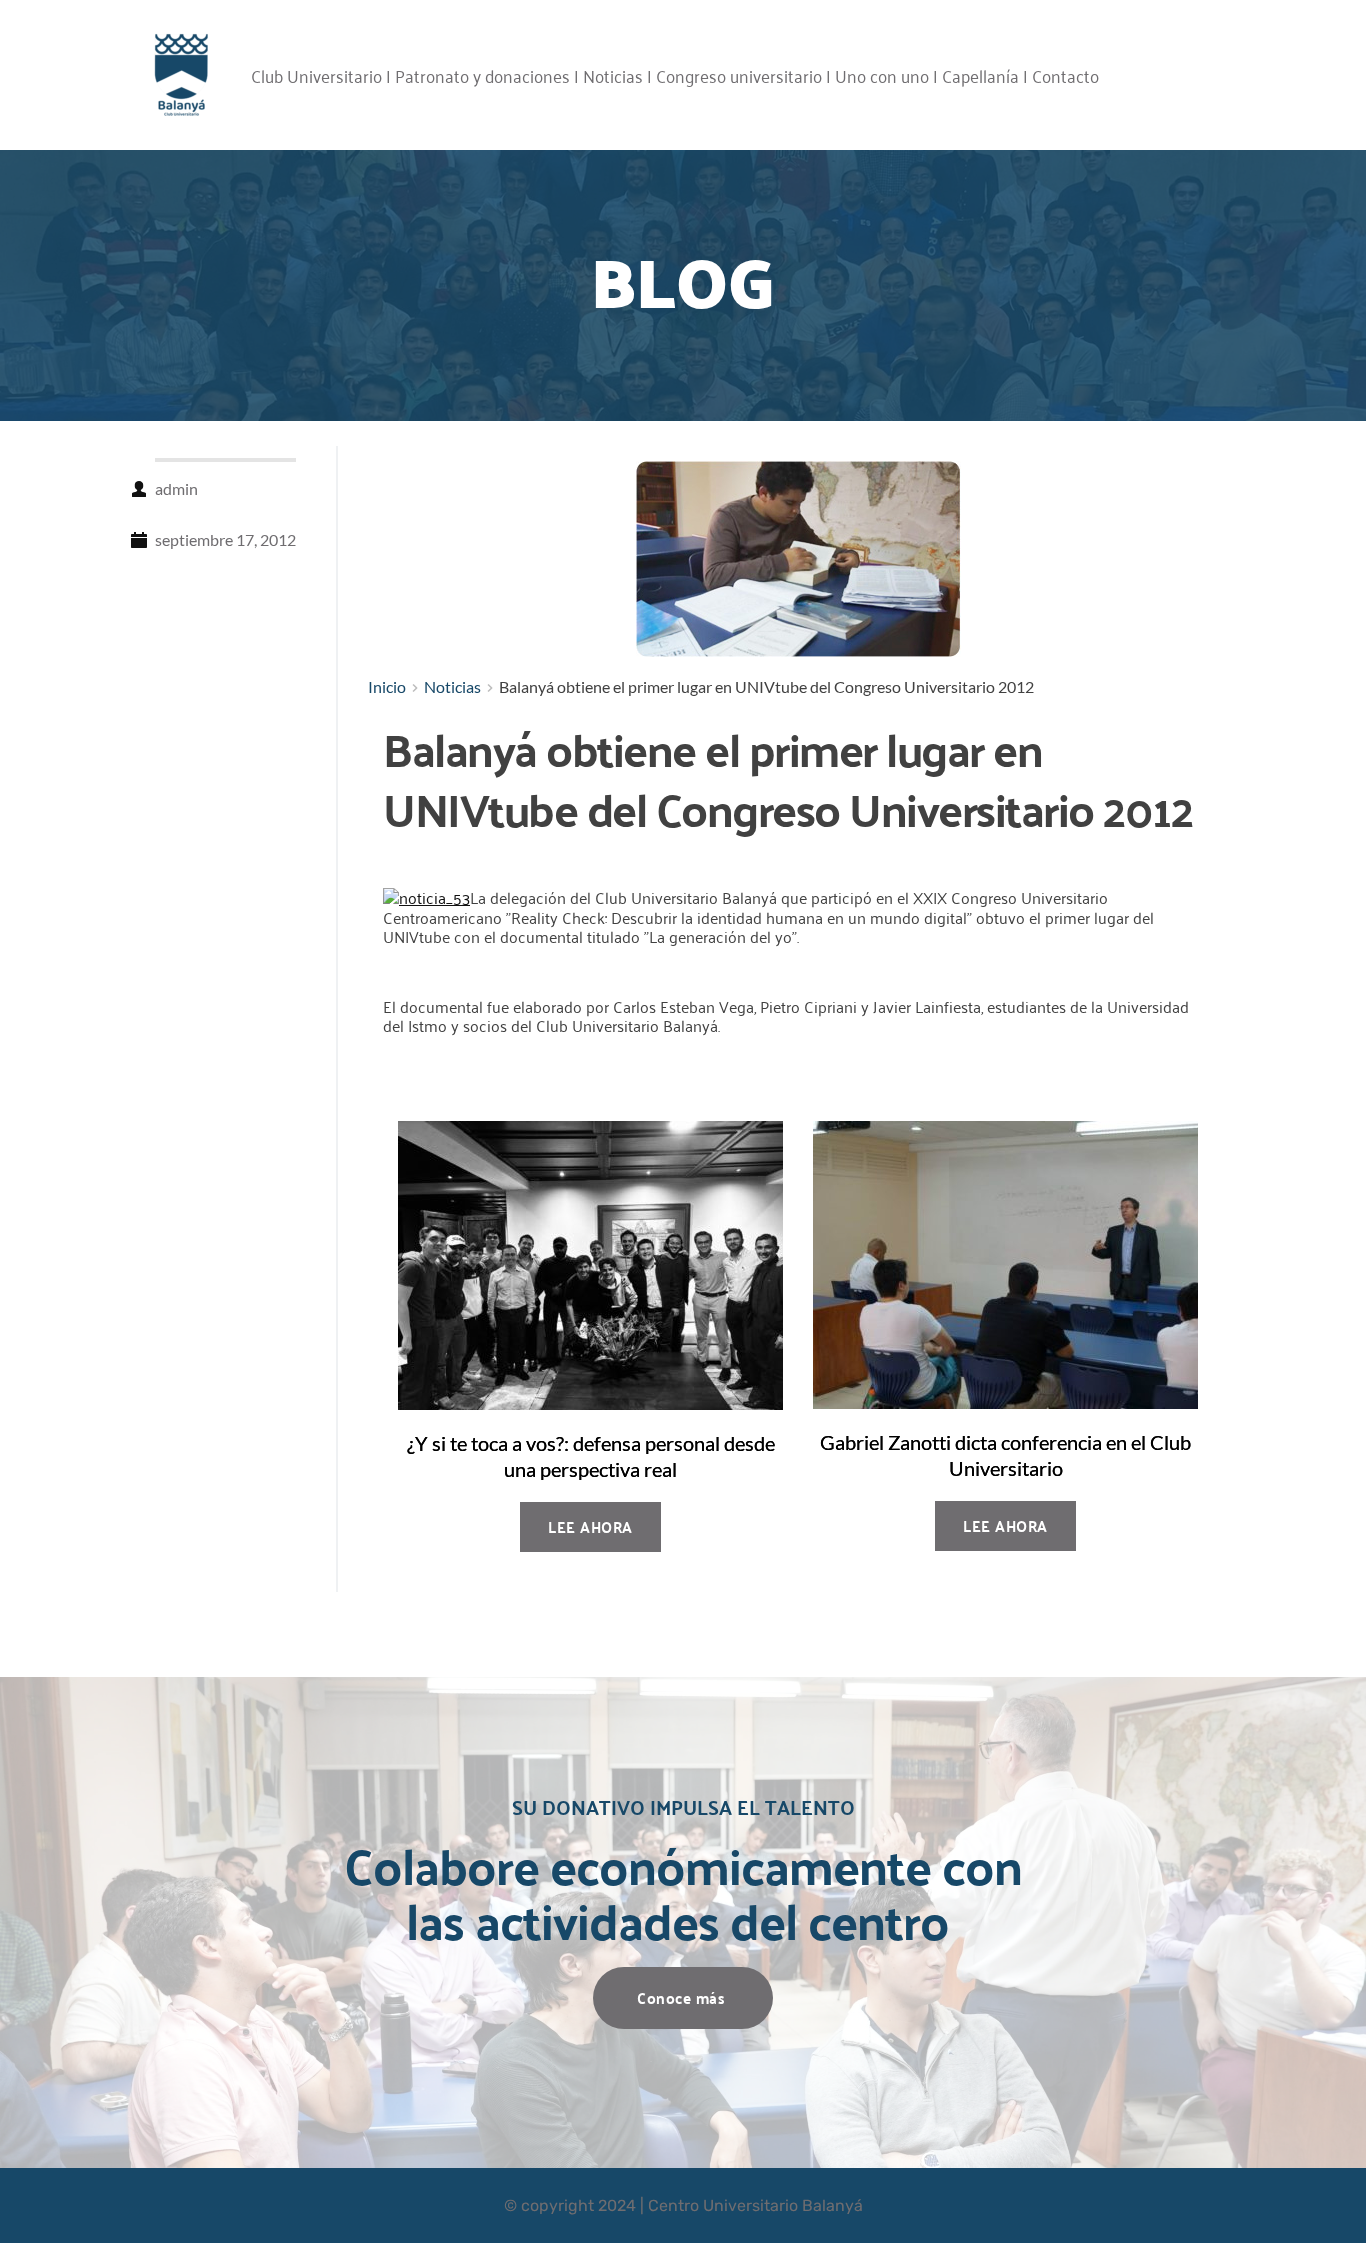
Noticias (613, 75)
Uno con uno (882, 75)
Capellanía (980, 75)
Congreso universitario (739, 75)
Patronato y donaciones (482, 75)
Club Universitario (316, 75)
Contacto (1065, 75)
